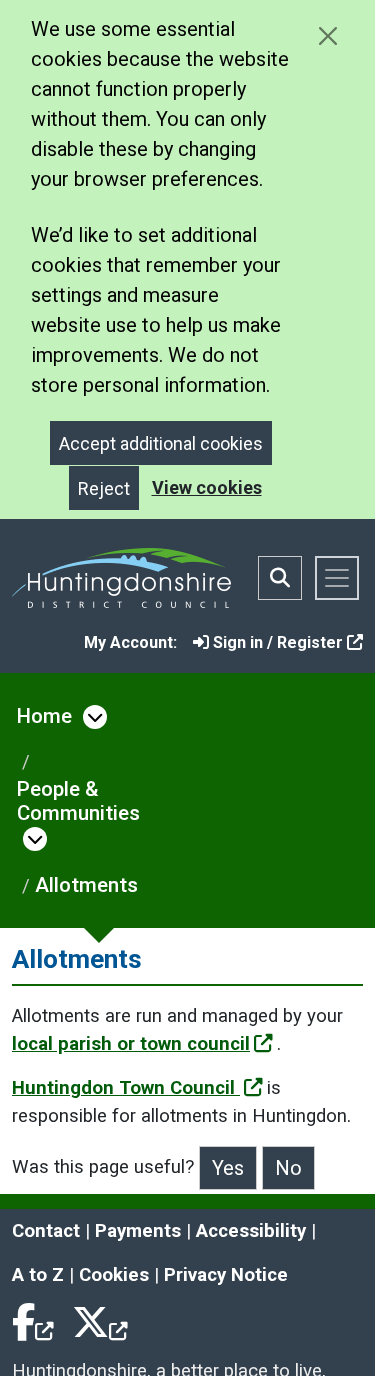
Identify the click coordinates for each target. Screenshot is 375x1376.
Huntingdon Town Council (126, 1088)
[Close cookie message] (327, 35)
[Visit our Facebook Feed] (34, 1319)
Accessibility (251, 1231)
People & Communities (78, 801)
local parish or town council (131, 1044)
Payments (138, 1231)
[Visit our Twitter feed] (100, 1319)
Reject (104, 488)
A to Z (38, 1275)
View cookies (207, 487)
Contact (46, 1231)
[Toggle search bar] (280, 578)
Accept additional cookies (161, 443)
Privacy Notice (226, 1275)
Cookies (114, 1275)
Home (44, 716)
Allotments (86, 885)
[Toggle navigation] (337, 578)
